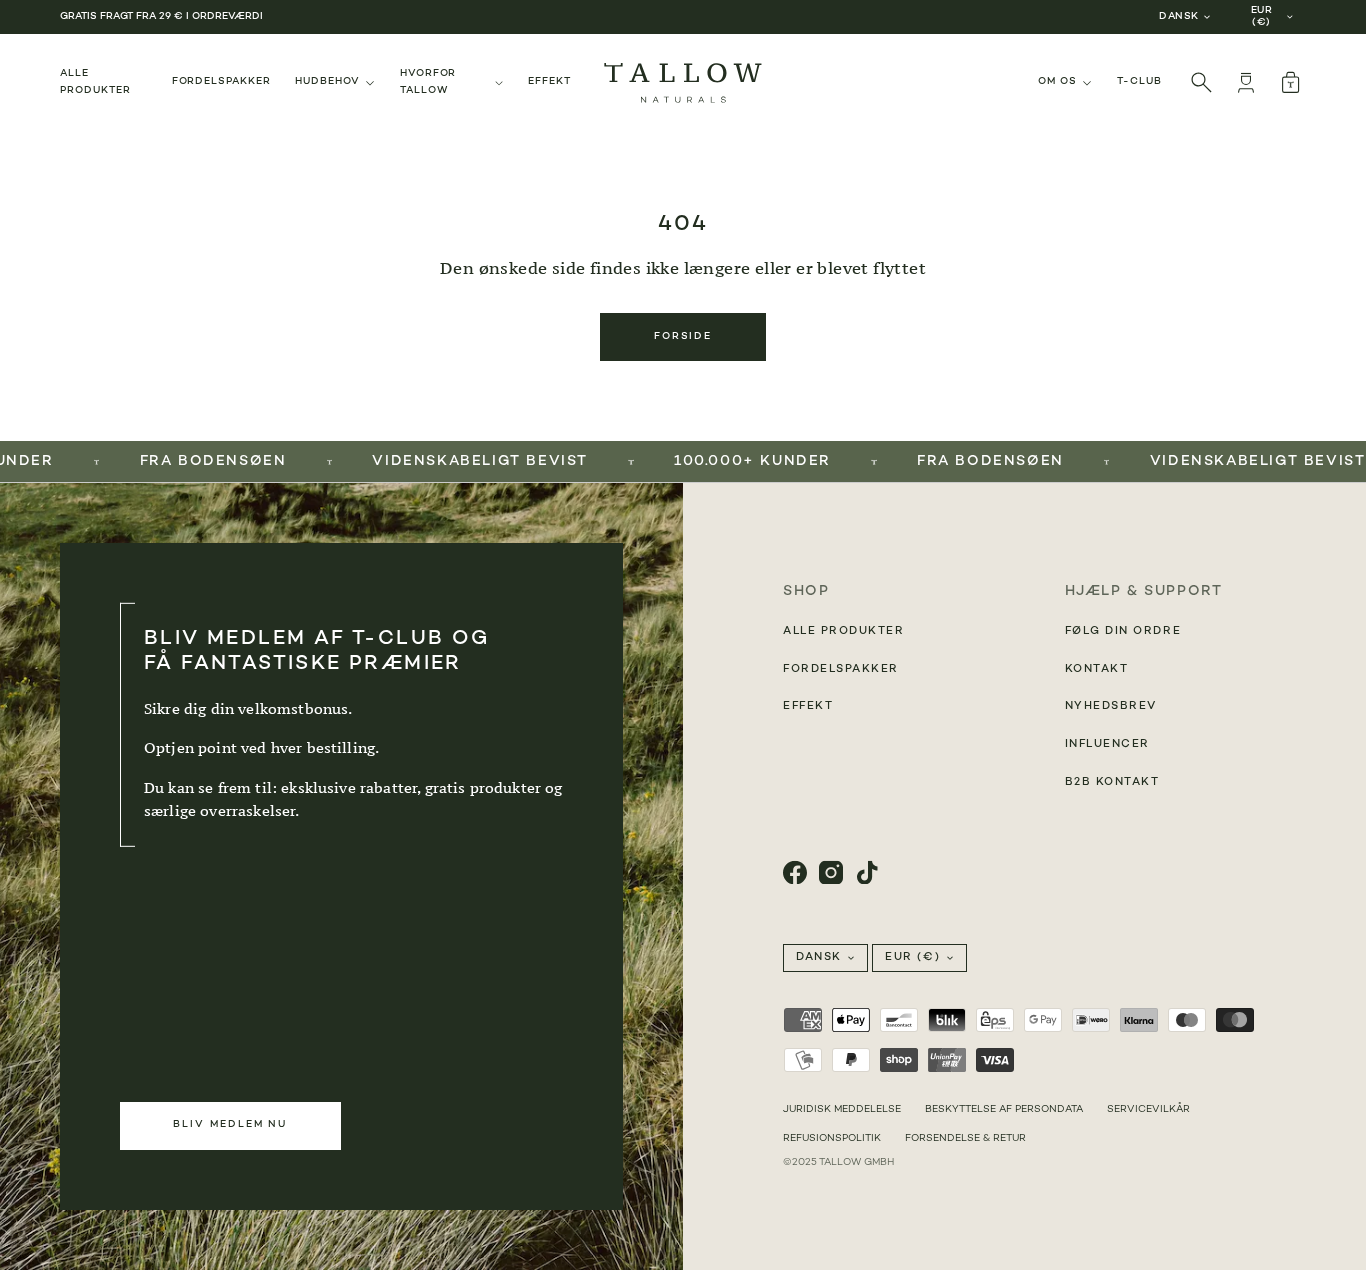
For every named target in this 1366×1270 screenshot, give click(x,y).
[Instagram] (831, 872)
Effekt (549, 81)
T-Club (1139, 81)
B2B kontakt (1112, 782)
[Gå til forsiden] (683, 83)
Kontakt (1097, 669)
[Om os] (1065, 82)
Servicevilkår (1148, 1109)
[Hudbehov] (335, 82)
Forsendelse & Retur (965, 1138)
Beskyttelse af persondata (1004, 1109)
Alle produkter (95, 82)
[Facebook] (795, 872)
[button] (1290, 83)
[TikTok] (867, 872)
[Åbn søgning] (1202, 83)
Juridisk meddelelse (842, 1109)
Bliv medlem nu (230, 1124)
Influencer (1107, 744)
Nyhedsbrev (1111, 706)
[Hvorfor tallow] (452, 82)
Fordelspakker (221, 81)
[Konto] (1246, 83)
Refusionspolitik (832, 1138)
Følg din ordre (1123, 631)
